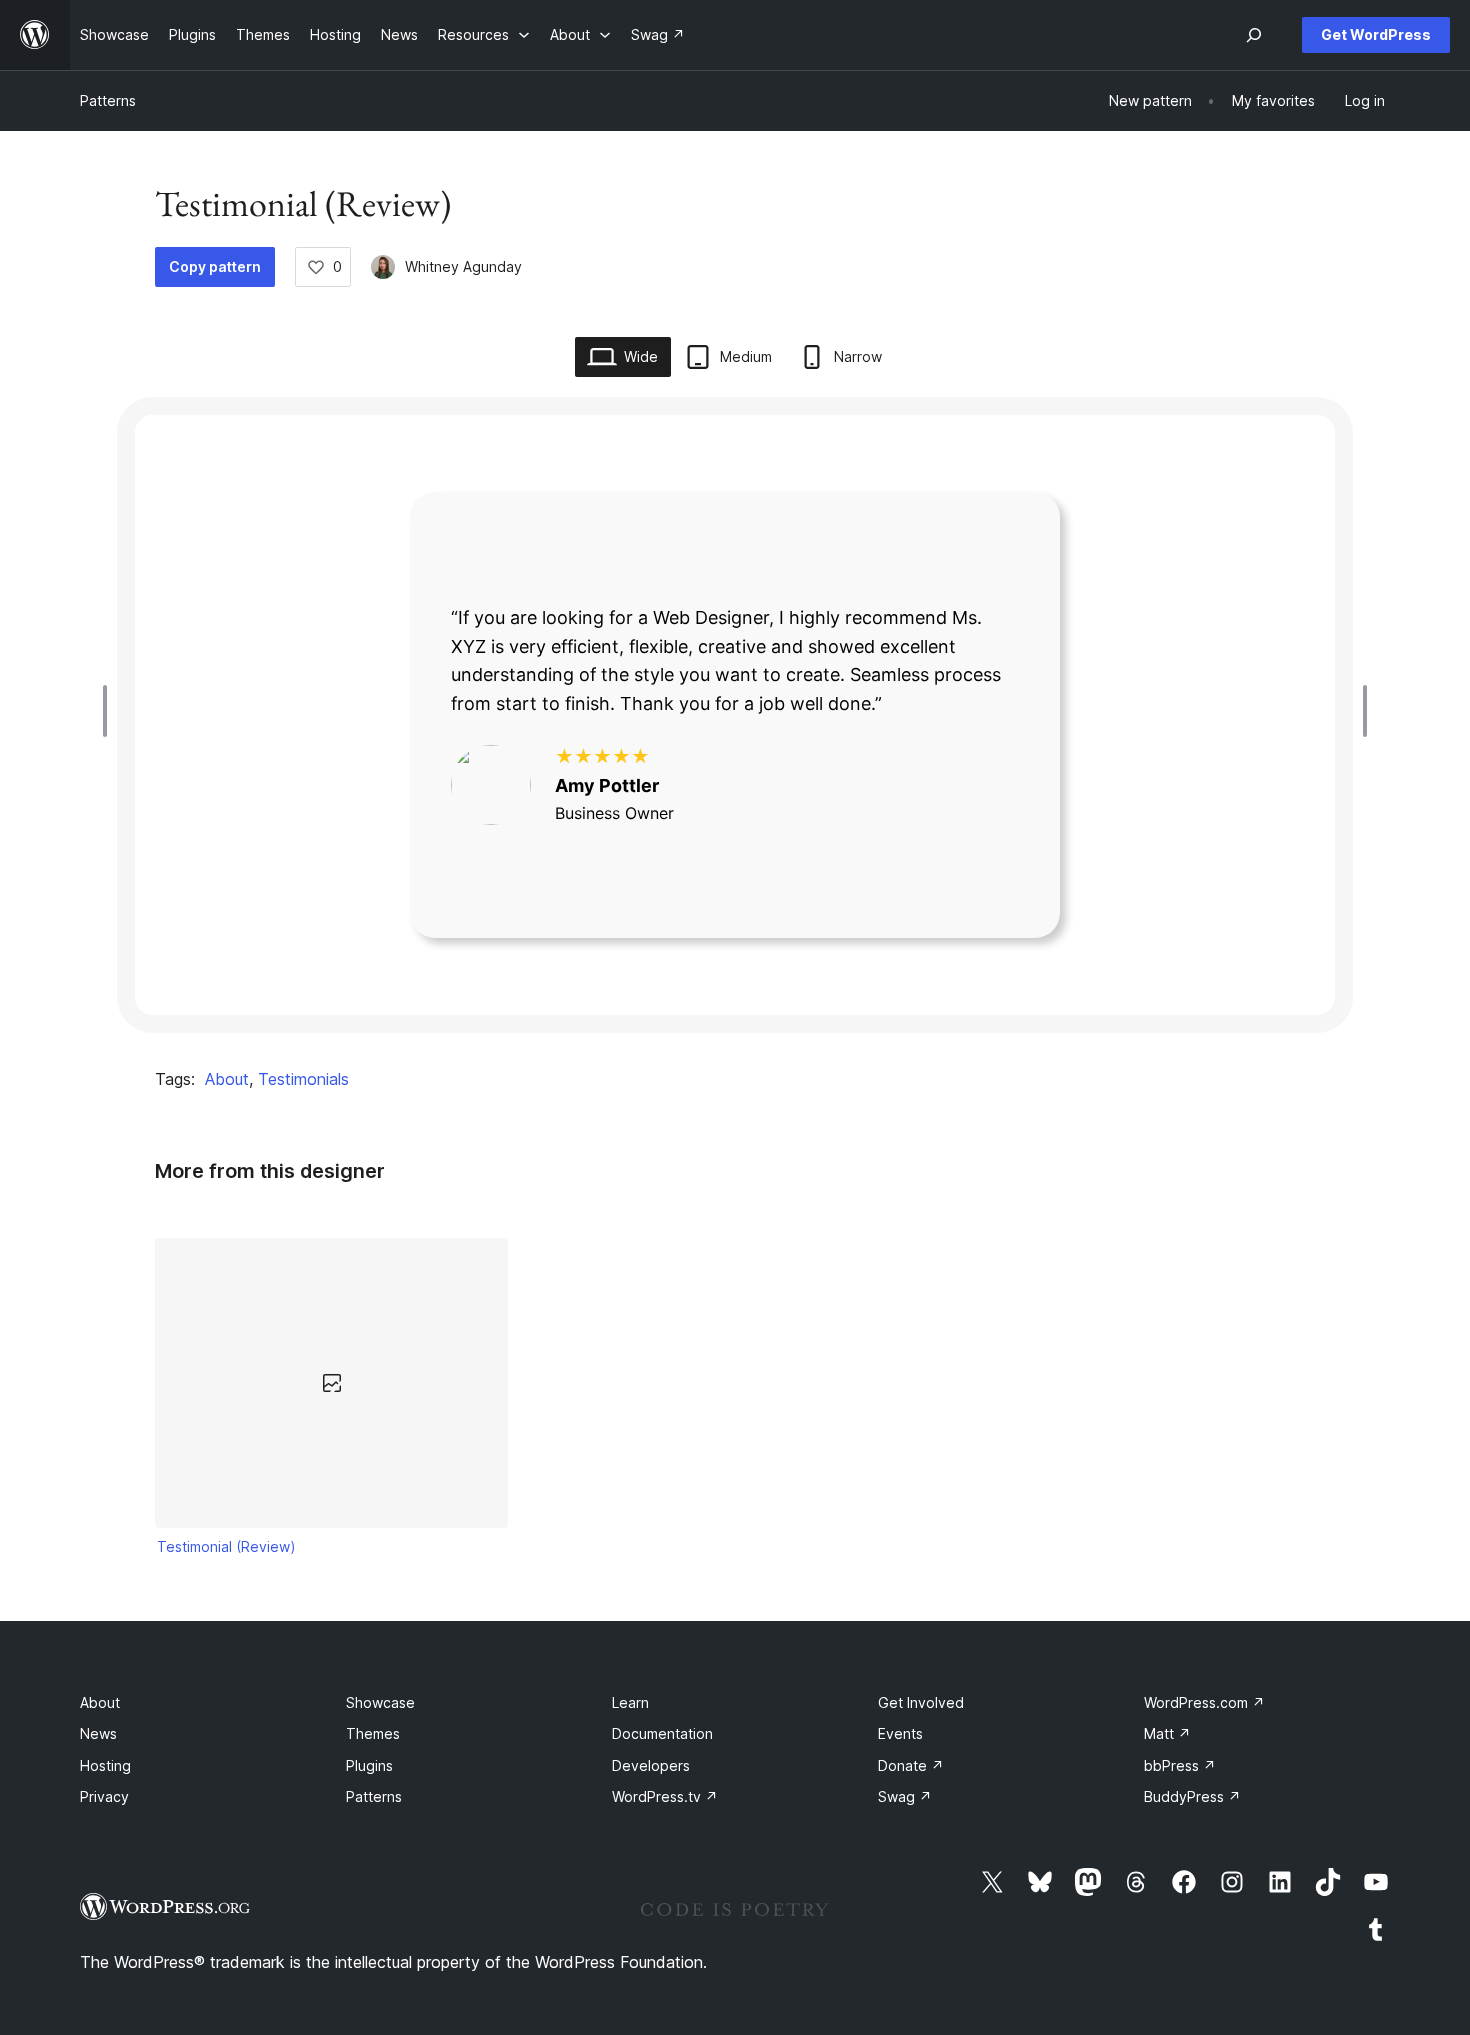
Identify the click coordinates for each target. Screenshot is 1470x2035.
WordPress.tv (665, 1796)
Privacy (104, 1796)
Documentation (662, 1733)
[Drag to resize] (110, 711)
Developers (651, 1765)
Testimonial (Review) (226, 1546)
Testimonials (303, 1079)
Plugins (369, 1765)
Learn (630, 1702)
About (227, 1079)
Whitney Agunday (463, 266)
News (98, 1733)
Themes (373, 1733)
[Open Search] (1254, 35)
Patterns (108, 100)
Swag (905, 1796)
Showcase (380, 1702)
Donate (911, 1765)
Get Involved (921, 1702)
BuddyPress (1192, 1796)
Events (900, 1733)
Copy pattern (215, 266)
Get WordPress (1376, 34)
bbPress (1180, 1765)
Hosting (105, 1765)
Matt (1167, 1733)
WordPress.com (1204, 1702)
